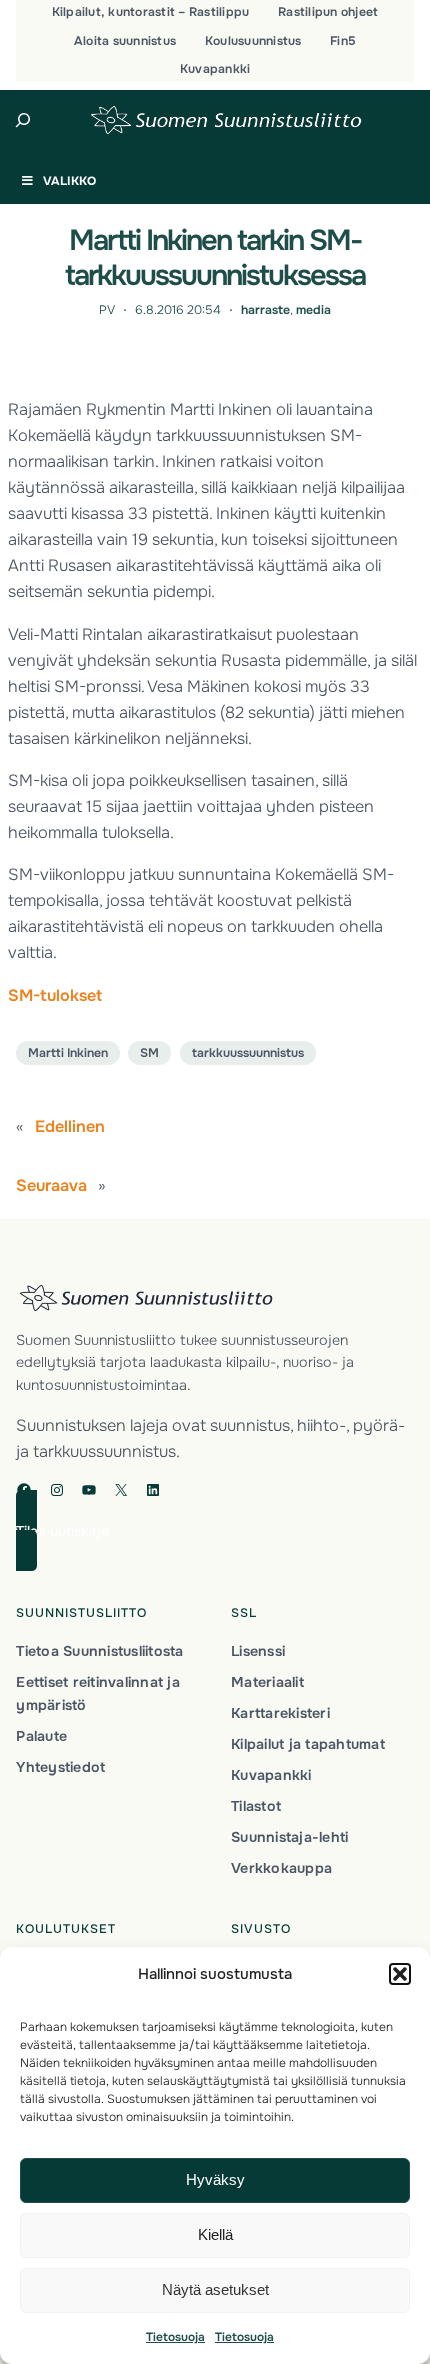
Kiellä (215, 2234)
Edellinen (70, 1126)
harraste (265, 310)
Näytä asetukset (215, 2289)
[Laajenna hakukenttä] (23, 120)
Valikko (69, 181)
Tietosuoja (175, 2337)
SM (149, 1053)
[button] (400, 1974)
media (313, 310)
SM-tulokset (55, 995)
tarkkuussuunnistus (248, 1053)
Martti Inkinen (68, 1053)
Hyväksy (215, 2179)
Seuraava (51, 1185)
